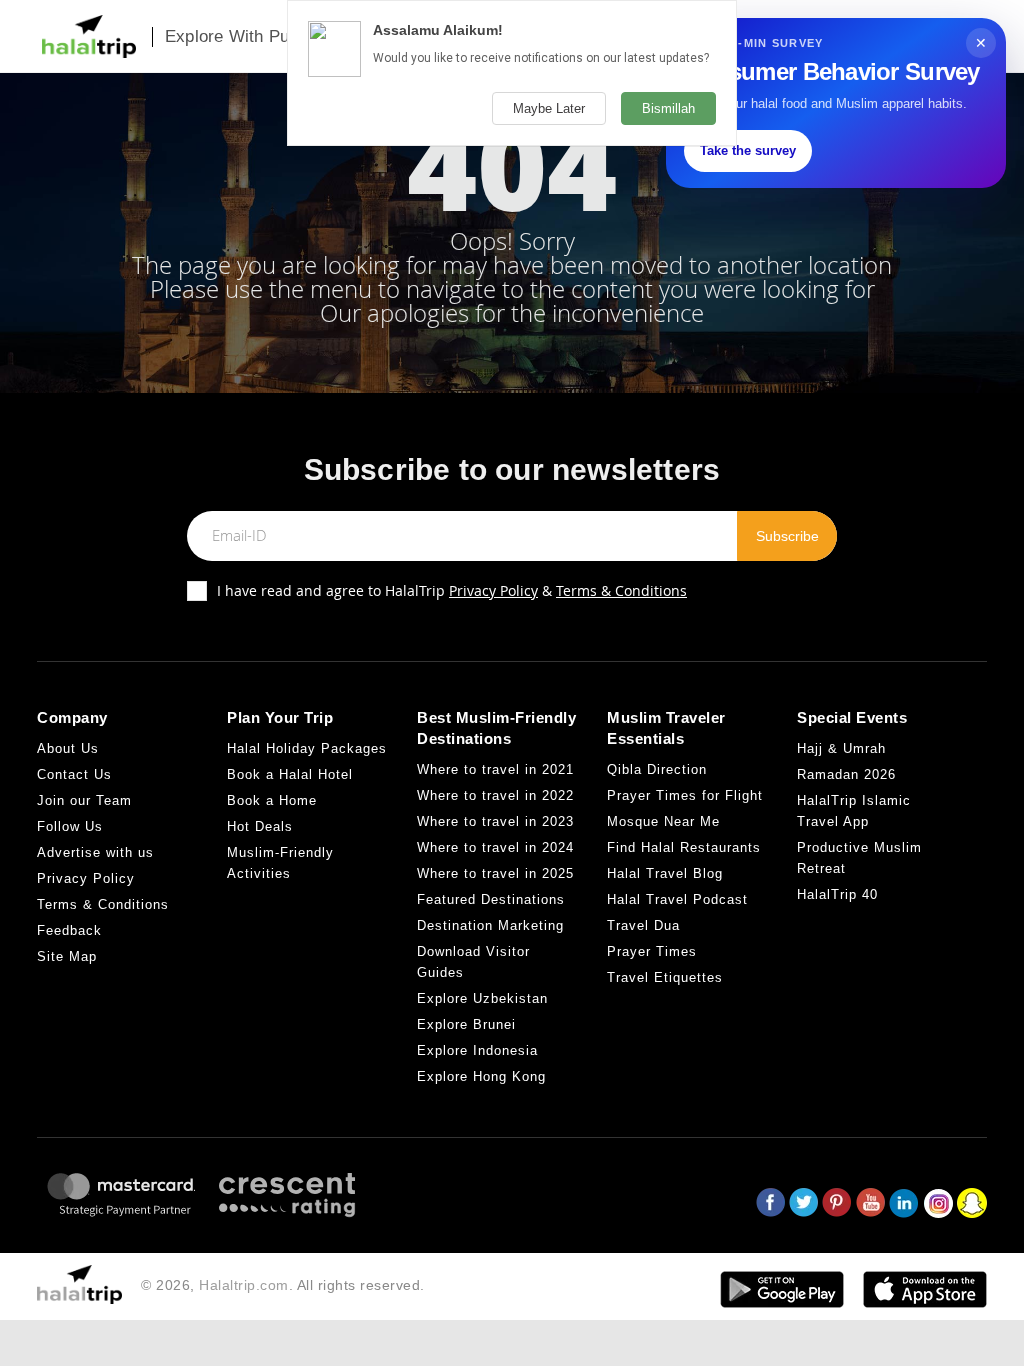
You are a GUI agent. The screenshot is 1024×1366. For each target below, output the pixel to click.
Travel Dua (643, 925)
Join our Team (84, 800)
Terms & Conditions (621, 590)
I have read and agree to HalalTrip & (452, 590)
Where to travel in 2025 (495, 873)
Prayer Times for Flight (685, 795)
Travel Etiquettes (665, 977)
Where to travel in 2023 (495, 821)
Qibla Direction (657, 769)
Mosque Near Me (663, 821)
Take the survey (748, 150)
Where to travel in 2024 (495, 847)
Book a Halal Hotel (290, 774)
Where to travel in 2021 (495, 769)
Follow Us (70, 826)
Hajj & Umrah (841, 748)
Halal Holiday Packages (307, 748)
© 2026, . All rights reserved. (283, 1285)
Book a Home (272, 800)
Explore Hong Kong (481, 1076)
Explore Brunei (466, 1024)
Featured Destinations (491, 899)
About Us (68, 748)
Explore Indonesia (477, 1050)
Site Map (67, 956)
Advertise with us (95, 852)
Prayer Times (652, 951)
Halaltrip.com (244, 1285)
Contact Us (74, 774)
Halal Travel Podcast (677, 899)
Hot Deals (260, 826)
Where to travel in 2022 (495, 795)
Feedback (69, 930)
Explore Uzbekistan (482, 998)
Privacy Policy (493, 590)
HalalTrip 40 (837, 894)
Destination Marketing (490, 925)
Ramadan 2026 (846, 774)
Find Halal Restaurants (684, 847)
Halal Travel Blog (665, 873)
